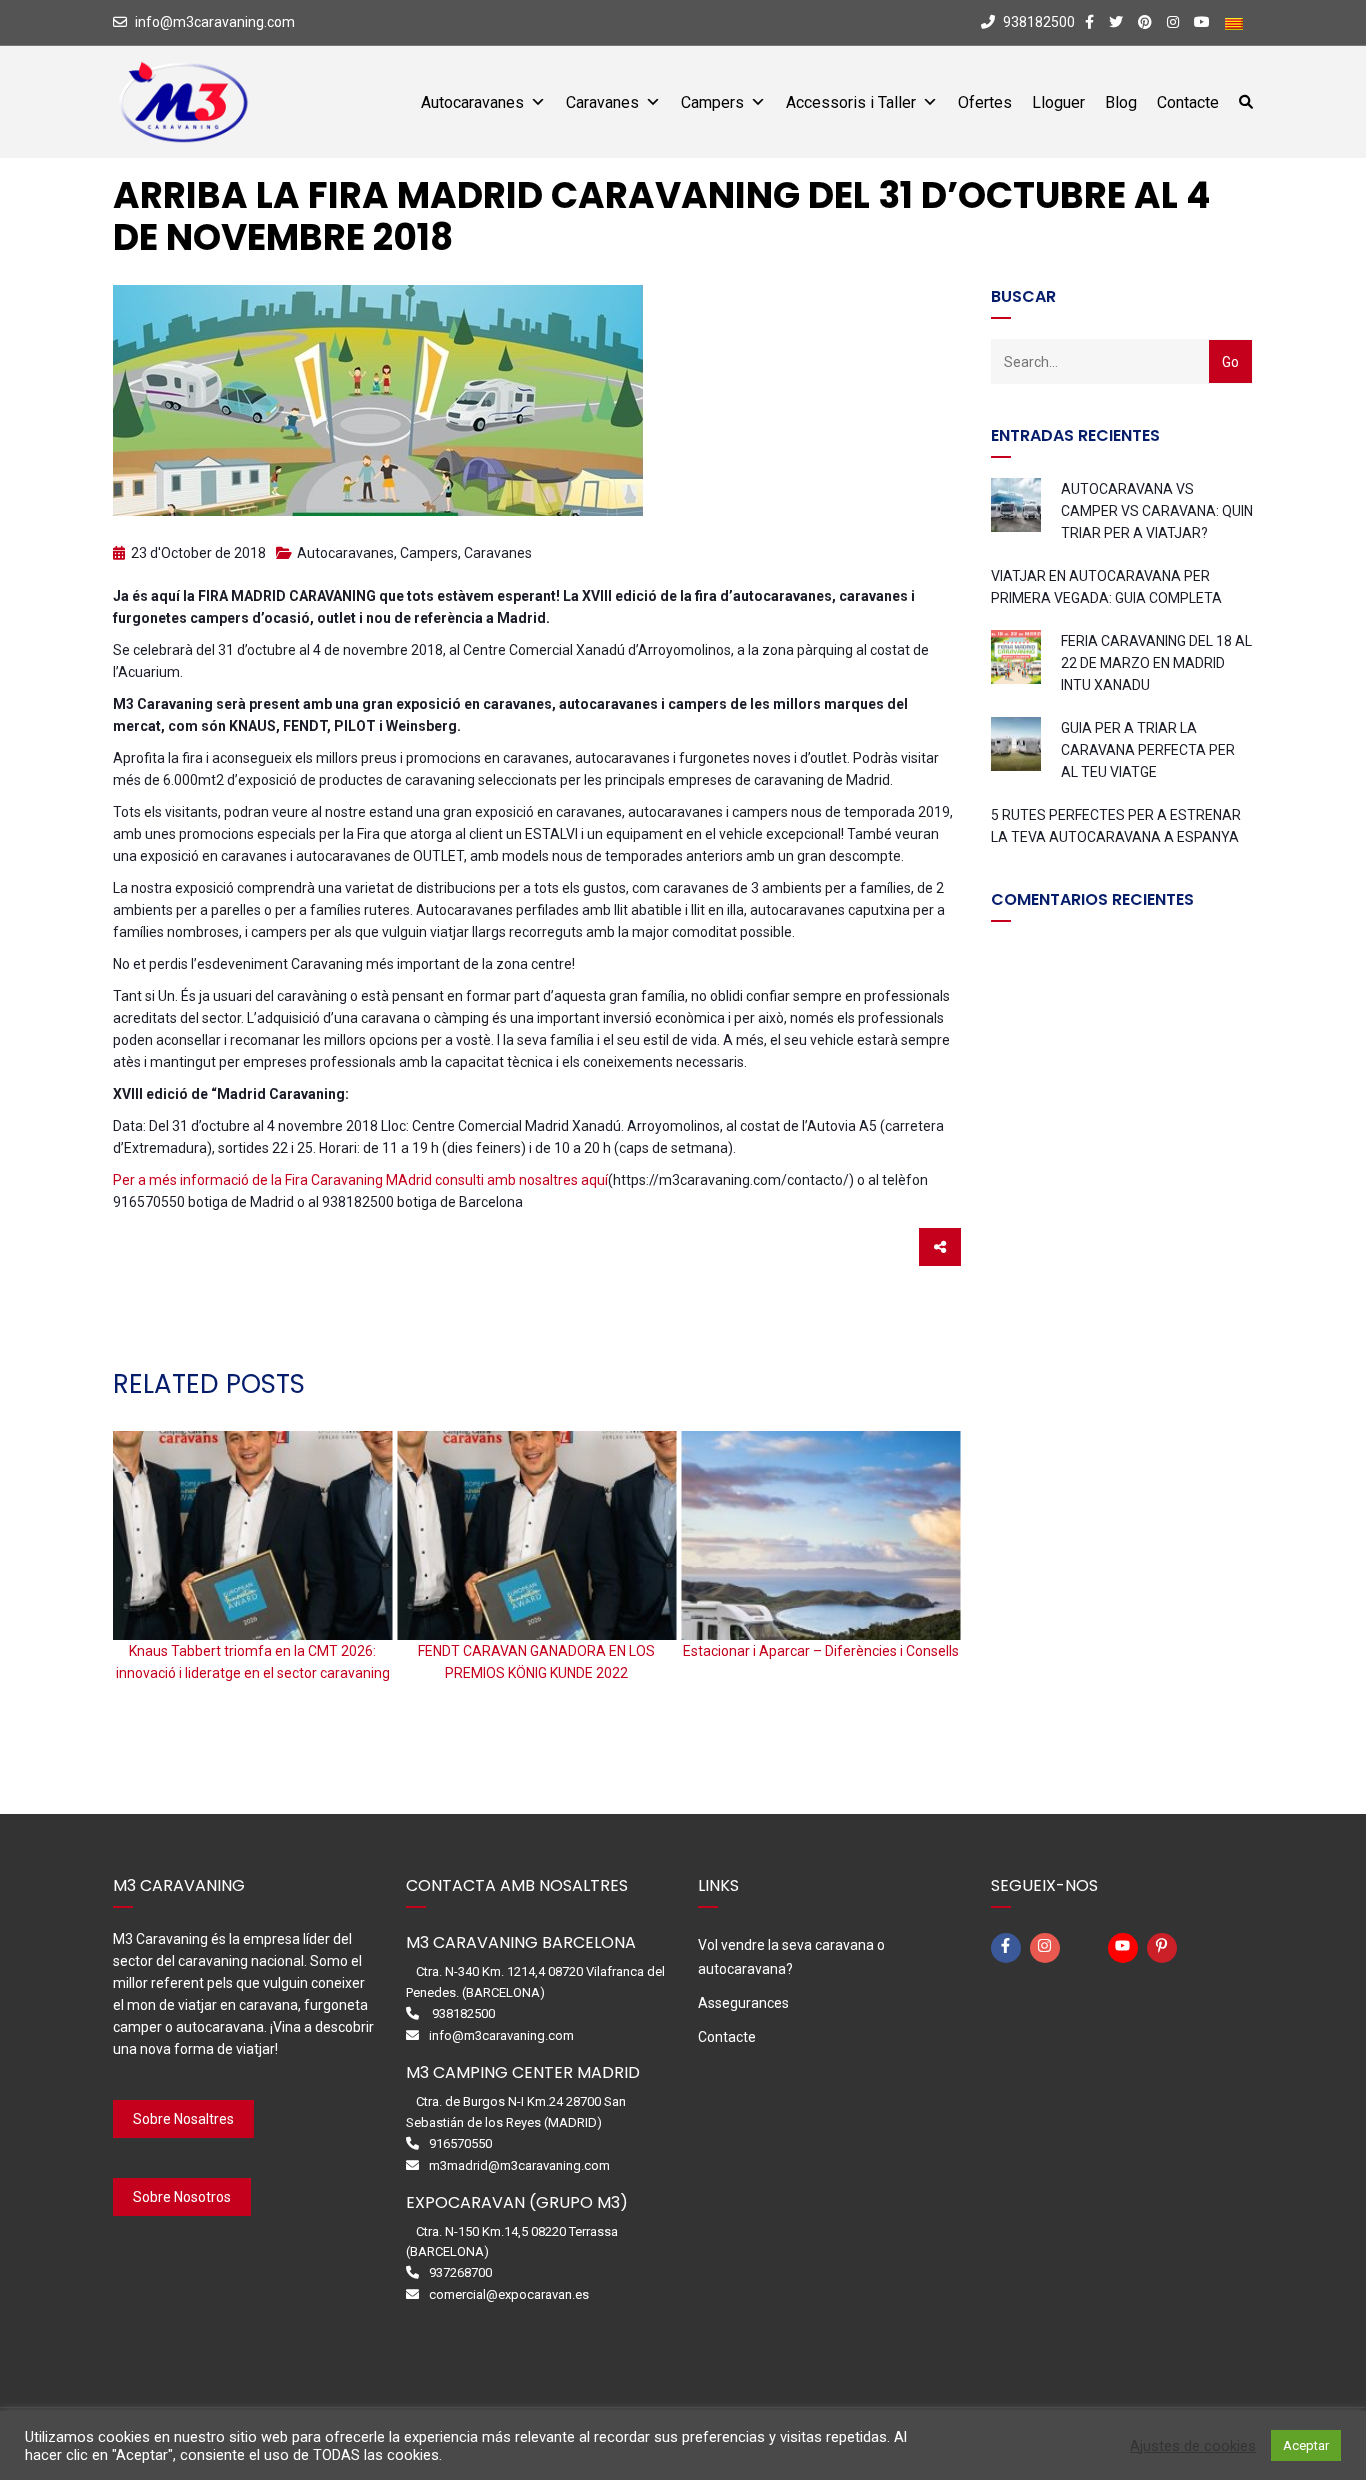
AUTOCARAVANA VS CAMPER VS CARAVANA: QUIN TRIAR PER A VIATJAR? (1157, 511)
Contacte (1188, 102)
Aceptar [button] (1306, 2445)
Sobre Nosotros (182, 2197)
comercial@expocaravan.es (509, 2294)
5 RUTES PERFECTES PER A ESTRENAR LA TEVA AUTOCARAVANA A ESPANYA (1116, 826)
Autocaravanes (472, 102)
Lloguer (1058, 102)
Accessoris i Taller (851, 102)
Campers (712, 102)
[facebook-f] (1009, 1948)
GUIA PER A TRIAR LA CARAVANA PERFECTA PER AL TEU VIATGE (1148, 750)
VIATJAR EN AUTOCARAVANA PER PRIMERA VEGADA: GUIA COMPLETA (1106, 587)
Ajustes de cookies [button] (1193, 2446)
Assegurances (743, 2003)
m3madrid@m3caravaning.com (519, 2165)
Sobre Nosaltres (183, 2119)
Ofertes (985, 102)
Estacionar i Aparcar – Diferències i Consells (821, 1651)
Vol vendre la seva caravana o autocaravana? (791, 1957)
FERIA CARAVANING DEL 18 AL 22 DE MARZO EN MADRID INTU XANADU (1156, 663)
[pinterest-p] (1165, 1948)
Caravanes (602, 102)
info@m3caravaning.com (215, 22)
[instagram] (1048, 1948)
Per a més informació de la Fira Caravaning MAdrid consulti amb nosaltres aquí (360, 1180)
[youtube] (1126, 1948)
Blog (1121, 102)
